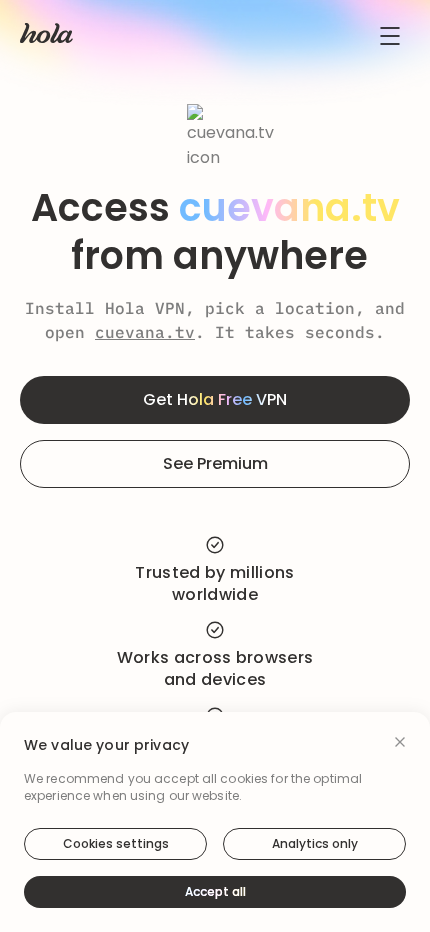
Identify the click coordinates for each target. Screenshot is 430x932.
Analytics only (315, 843)
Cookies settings (116, 843)
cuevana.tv (145, 332)
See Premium (215, 463)
